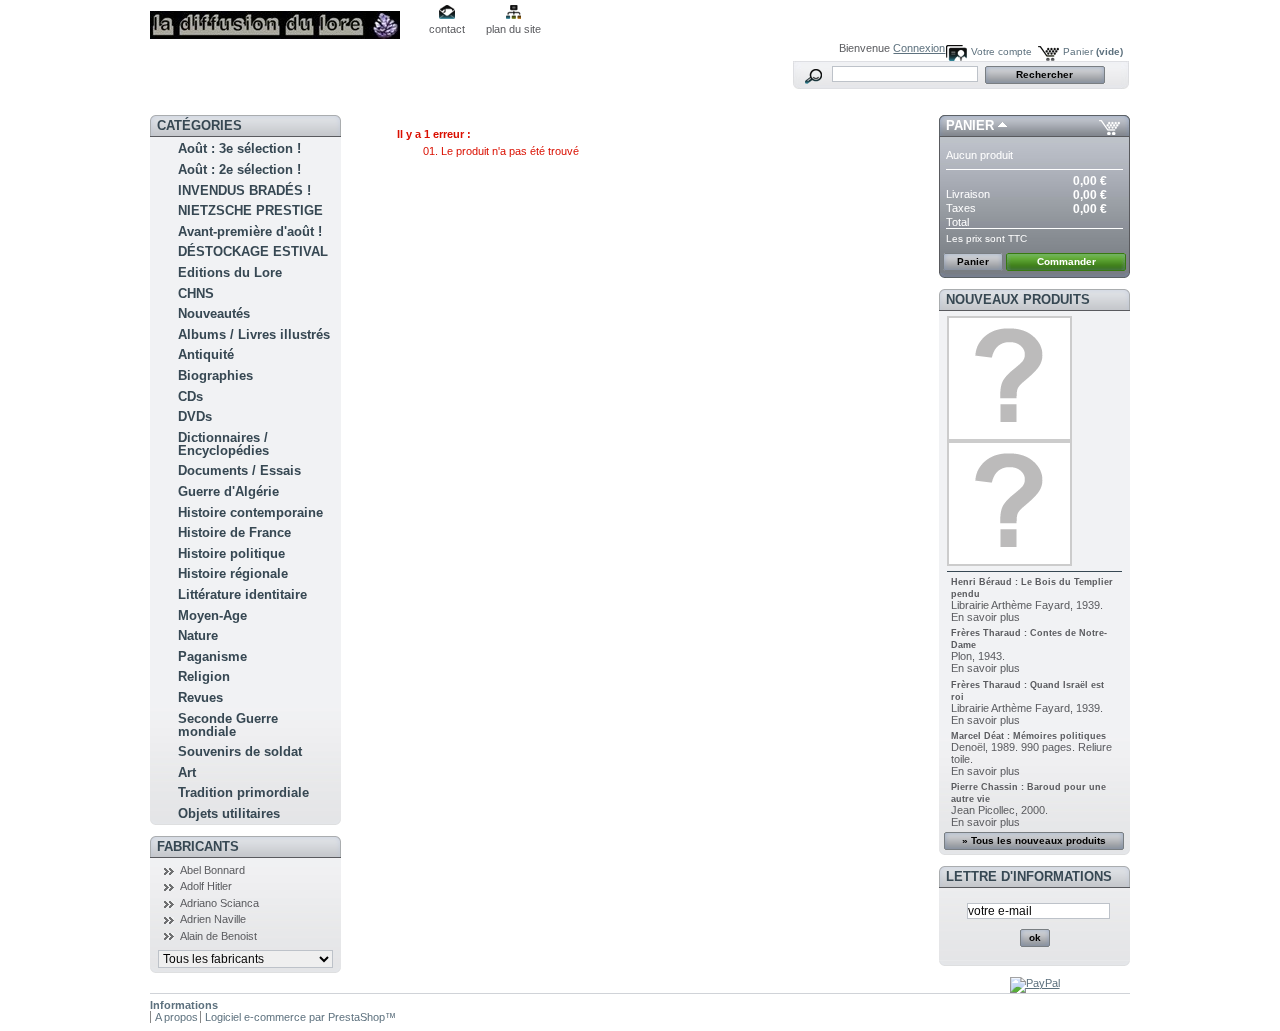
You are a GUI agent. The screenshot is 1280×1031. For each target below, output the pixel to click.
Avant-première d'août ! (250, 231)
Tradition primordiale (243, 792)
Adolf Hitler (206, 886)
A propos (176, 1017)
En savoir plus (985, 617)
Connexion (919, 48)
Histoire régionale (233, 573)
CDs (190, 396)
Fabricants (198, 846)
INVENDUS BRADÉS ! (244, 190)
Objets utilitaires (229, 813)
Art (187, 772)
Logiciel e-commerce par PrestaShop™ (300, 1017)
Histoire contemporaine (250, 512)
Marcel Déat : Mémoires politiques (1028, 736)
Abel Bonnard (212, 870)
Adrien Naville (213, 919)
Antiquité (206, 354)
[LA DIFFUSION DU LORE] (282, 19)
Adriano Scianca (219, 903)
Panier (1093, 51)
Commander (1066, 261)
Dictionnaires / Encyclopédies (223, 444)
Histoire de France (234, 532)
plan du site (513, 29)
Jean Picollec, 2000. (999, 810)
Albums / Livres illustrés (254, 334)
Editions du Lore (230, 272)
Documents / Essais (239, 470)
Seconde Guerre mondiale (228, 725)
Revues (200, 697)
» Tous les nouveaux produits (1034, 840)
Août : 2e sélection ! (239, 169)
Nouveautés (214, 313)
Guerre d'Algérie (228, 491)
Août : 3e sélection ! (239, 148)
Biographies (215, 375)
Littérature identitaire (242, 594)
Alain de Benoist (218, 936)
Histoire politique (231, 553)
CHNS (196, 293)
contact (447, 29)
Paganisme (212, 656)
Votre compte (1001, 51)
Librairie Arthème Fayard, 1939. (1027, 605)
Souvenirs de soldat (240, 751)
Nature (198, 635)
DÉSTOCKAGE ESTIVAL (253, 251)
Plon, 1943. (978, 656)
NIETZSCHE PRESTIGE (250, 210)
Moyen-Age (212, 615)
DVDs (195, 416)
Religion (204, 676)
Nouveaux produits (1018, 299)
